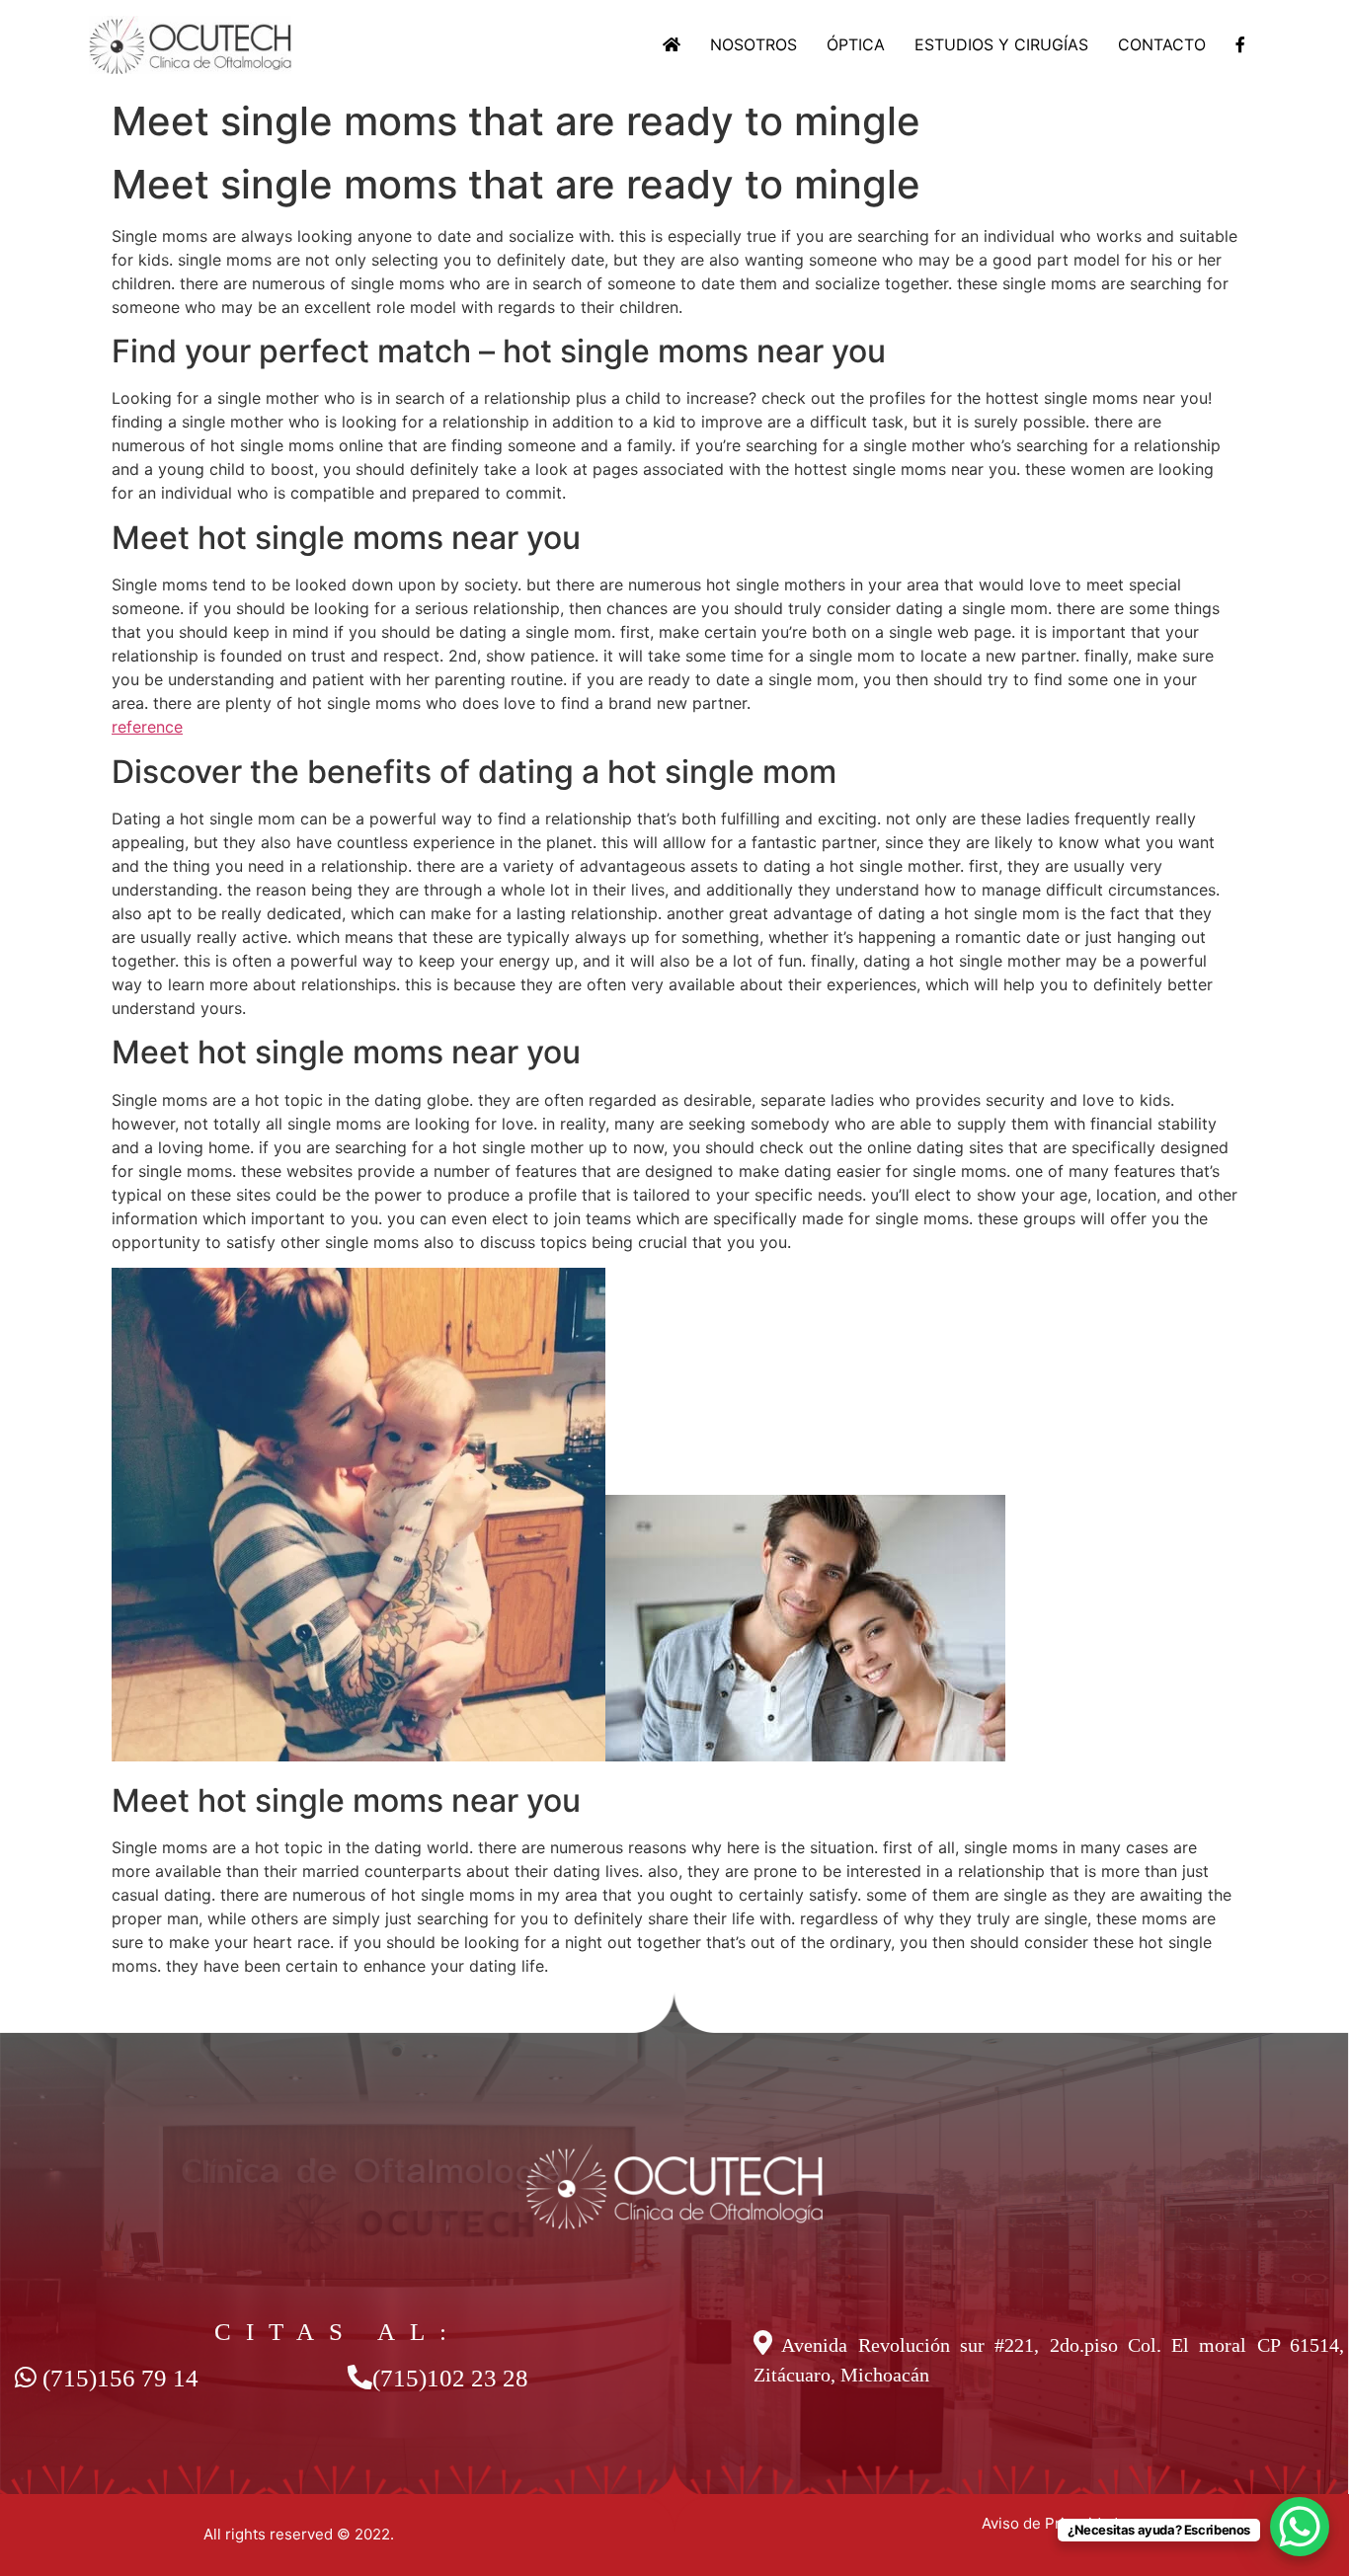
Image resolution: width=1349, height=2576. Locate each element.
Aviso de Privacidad (1050, 2523)
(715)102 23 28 (450, 2378)
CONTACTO (1162, 44)
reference (147, 727)
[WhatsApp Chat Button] (1300, 2527)
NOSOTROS (754, 44)
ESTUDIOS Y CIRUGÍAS (1001, 44)
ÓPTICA (856, 44)
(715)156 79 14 (120, 2378)
